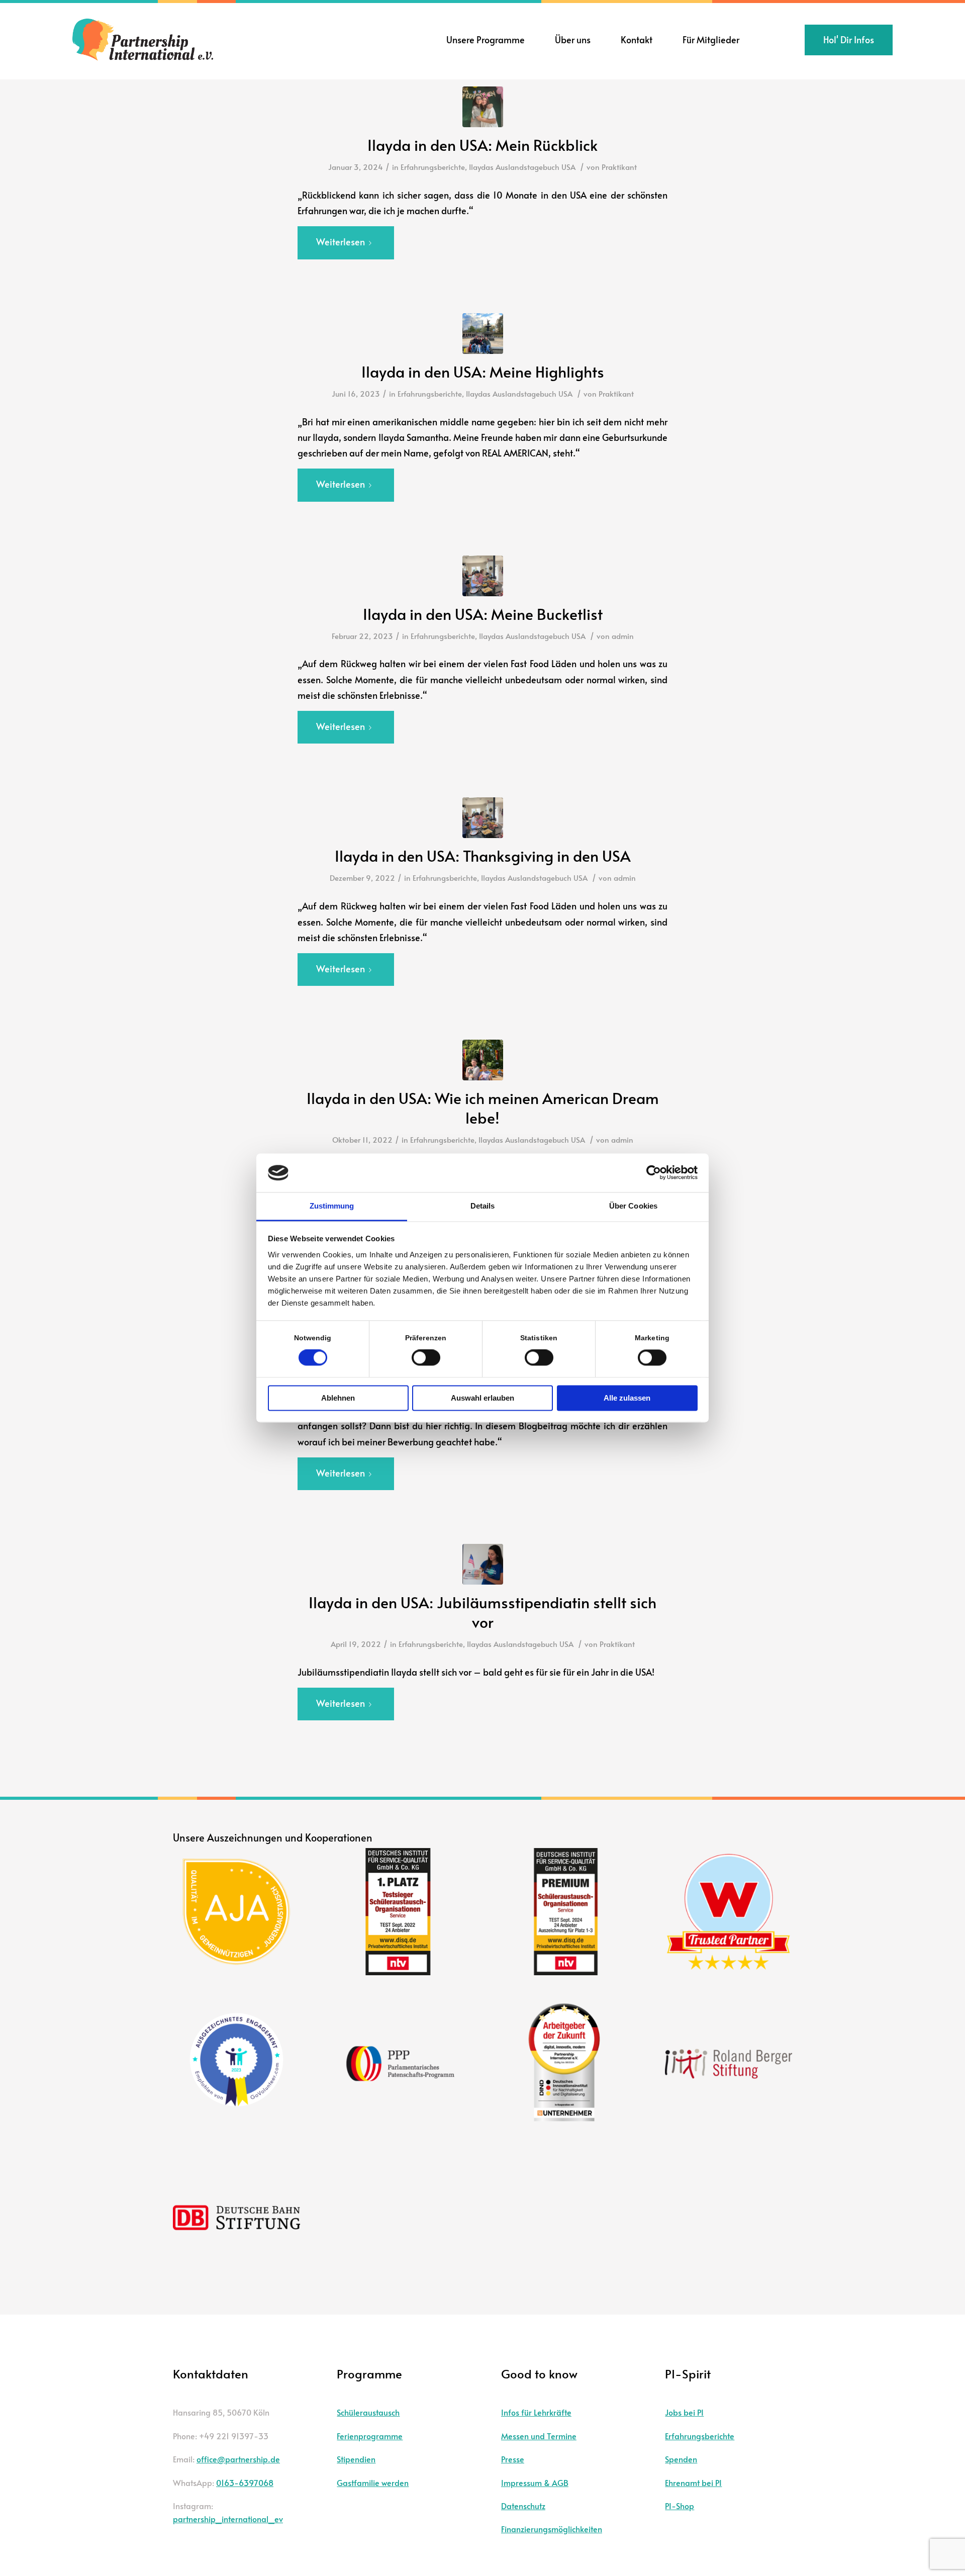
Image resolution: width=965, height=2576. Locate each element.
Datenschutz (523, 2506)
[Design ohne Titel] (483, 576)
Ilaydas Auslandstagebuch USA (522, 167)
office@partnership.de (238, 2459)
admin (623, 636)
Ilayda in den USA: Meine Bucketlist (483, 614)
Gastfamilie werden (373, 2482)
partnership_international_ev (228, 2519)
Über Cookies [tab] (633, 1206)
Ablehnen (338, 1398)
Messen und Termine (539, 2436)
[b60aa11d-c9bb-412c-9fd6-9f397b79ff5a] (483, 334)
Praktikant (619, 167)
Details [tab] (483, 1206)
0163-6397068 (245, 2482)
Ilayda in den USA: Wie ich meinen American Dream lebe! (483, 1108)
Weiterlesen (341, 242)
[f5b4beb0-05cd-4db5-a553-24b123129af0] (483, 1060)
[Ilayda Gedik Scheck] (483, 1564)
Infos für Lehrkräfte (536, 2412)
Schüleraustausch (368, 2412)
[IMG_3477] (483, 107)
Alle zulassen (627, 1398)
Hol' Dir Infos (849, 39)
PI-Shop (680, 2506)
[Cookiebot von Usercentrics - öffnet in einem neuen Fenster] (654, 1173)
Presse (513, 2459)
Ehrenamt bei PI (693, 2482)
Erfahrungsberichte (433, 167)
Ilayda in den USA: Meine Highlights (483, 371)
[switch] (426, 1358)
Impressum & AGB (535, 2482)
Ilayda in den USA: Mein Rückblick (482, 145)
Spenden (681, 2459)
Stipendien (356, 2459)
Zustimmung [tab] (332, 1206)
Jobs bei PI (684, 2412)
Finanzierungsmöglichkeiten (552, 2529)
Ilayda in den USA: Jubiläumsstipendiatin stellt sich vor (482, 1612)
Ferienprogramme (370, 2436)
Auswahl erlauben (482, 1398)
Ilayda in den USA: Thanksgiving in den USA (483, 855)
